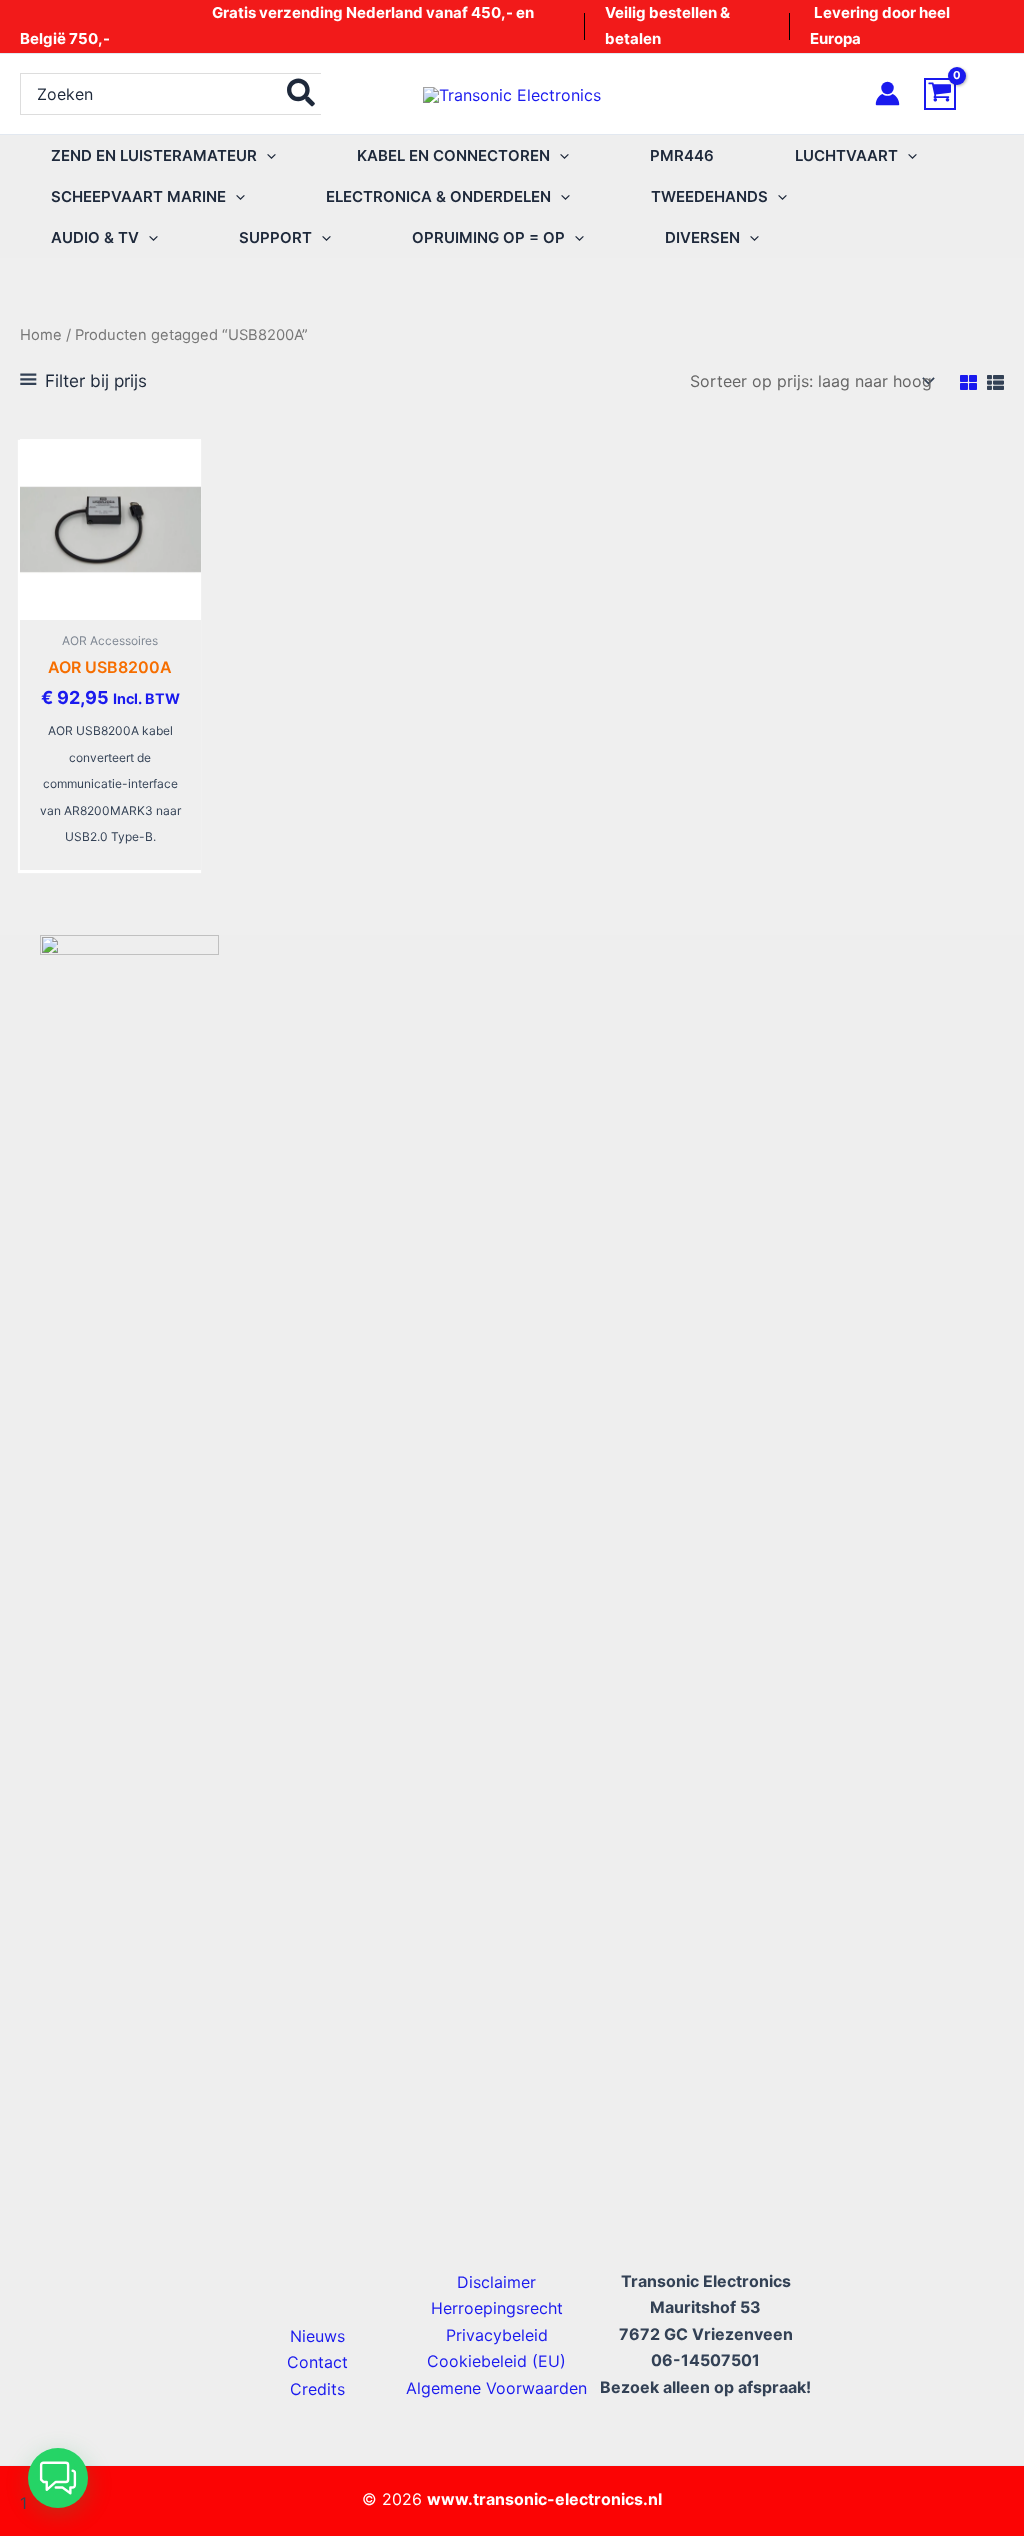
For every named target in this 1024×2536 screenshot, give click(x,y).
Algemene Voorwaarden (496, 2388)
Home (41, 335)
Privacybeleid (497, 2335)
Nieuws (317, 2336)
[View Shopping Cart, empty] (964, 94)
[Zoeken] (302, 94)
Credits (317, 2389)
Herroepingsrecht (497, 2308)
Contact (317, 2362)
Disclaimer (496, 2282)
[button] (266, 155)
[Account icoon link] (887, 93)
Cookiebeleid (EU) (496, 2361)
